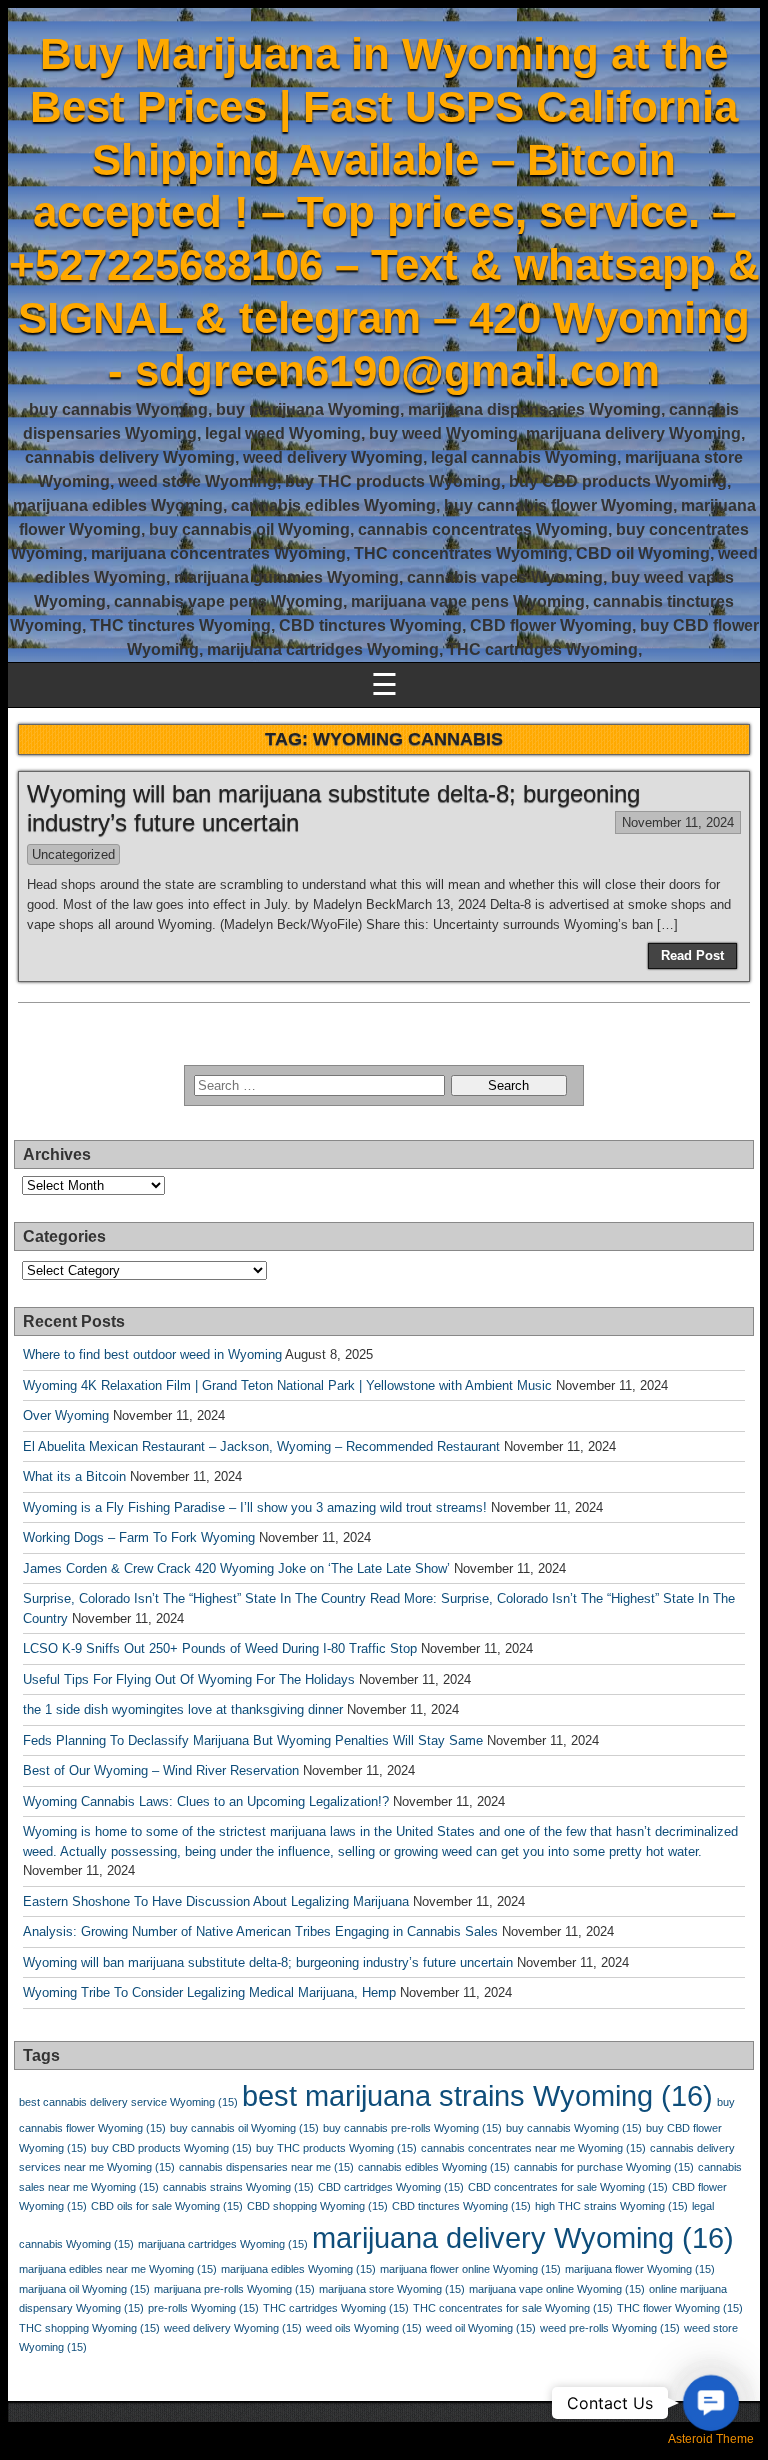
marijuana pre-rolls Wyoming (234, 2289)
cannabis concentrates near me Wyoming (533, 2148)
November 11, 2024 (678, 822)
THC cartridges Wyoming (336, 2308)
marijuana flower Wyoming (640, 2269)
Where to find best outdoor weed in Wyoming (152, 1354)
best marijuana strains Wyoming (477, 2095)
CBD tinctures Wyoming (461, 2206)
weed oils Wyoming (364, 2328)
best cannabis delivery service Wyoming (128, 2102)
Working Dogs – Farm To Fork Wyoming (139, 1537)
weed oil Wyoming (481, 2328)
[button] (711, 2403)
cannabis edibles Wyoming (434, 2167)
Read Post (692, 955)
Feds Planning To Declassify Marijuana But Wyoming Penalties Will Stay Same (253, 1740)
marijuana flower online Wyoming (470, 2269)
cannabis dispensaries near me (266, 2167)
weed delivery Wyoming (233, 2328)
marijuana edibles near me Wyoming (118, 2269)
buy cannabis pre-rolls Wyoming (412, 2128)
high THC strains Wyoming (611, 2206)
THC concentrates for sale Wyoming (513, 2308)
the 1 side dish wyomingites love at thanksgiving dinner (183, 1709)
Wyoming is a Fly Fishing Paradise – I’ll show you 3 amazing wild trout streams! (255, 1507)
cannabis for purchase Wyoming (604, 2167)
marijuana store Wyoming (392, 2289)
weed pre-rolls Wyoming (610, 2328)
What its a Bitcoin (74, 1476)
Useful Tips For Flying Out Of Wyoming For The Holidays (189, 1679)
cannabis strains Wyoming (238, 2187)
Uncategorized (73, 854)
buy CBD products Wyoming (171, 2148)
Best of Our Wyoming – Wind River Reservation (161, 1770)
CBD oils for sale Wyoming (167, 2206)
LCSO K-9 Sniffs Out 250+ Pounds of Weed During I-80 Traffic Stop (220, 1648)
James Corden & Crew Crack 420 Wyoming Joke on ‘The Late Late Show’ (236, 1568)
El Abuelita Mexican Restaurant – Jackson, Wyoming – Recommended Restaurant (261, 1446)
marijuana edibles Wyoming (298, 2269)
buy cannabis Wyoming (574, 2128)
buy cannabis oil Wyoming (244, 2128)
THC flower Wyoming (680, 2308)
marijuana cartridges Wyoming (223, 2244)
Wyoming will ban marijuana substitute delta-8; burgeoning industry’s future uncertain (268, 1962)
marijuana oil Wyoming (84, 2289)
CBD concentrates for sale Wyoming (568, 2187)
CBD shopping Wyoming (317, 2206)
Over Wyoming (66, 1415)
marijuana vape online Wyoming (557, 2289)
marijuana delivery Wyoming (523, 2237)
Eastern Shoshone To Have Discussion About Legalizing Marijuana (216, 1901)
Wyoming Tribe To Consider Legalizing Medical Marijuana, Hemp (209, 1992)
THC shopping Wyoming (89, 2328)
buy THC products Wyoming (336, 2148)
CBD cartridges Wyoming (391, 2187)
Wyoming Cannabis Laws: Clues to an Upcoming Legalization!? (206, 1801)
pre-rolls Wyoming (203, 2308)
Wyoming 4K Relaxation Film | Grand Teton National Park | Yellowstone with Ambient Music (287, 1385)
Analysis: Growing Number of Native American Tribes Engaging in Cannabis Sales (260, 1931)
